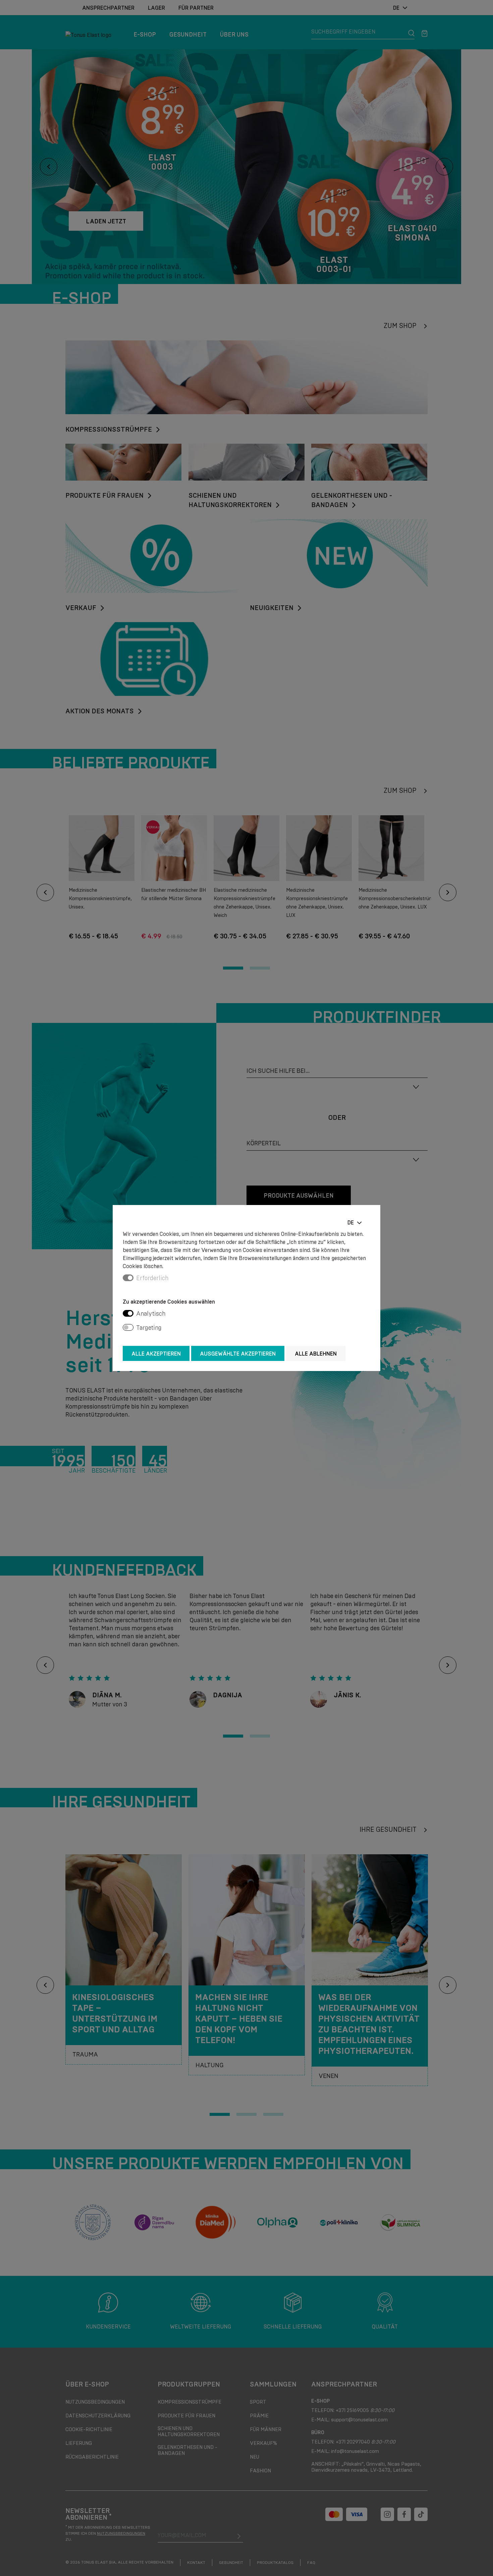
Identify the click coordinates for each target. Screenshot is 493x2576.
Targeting (149, 1328)
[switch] (128, 1313)
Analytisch (151, 1314)
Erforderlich (152, 1278)
